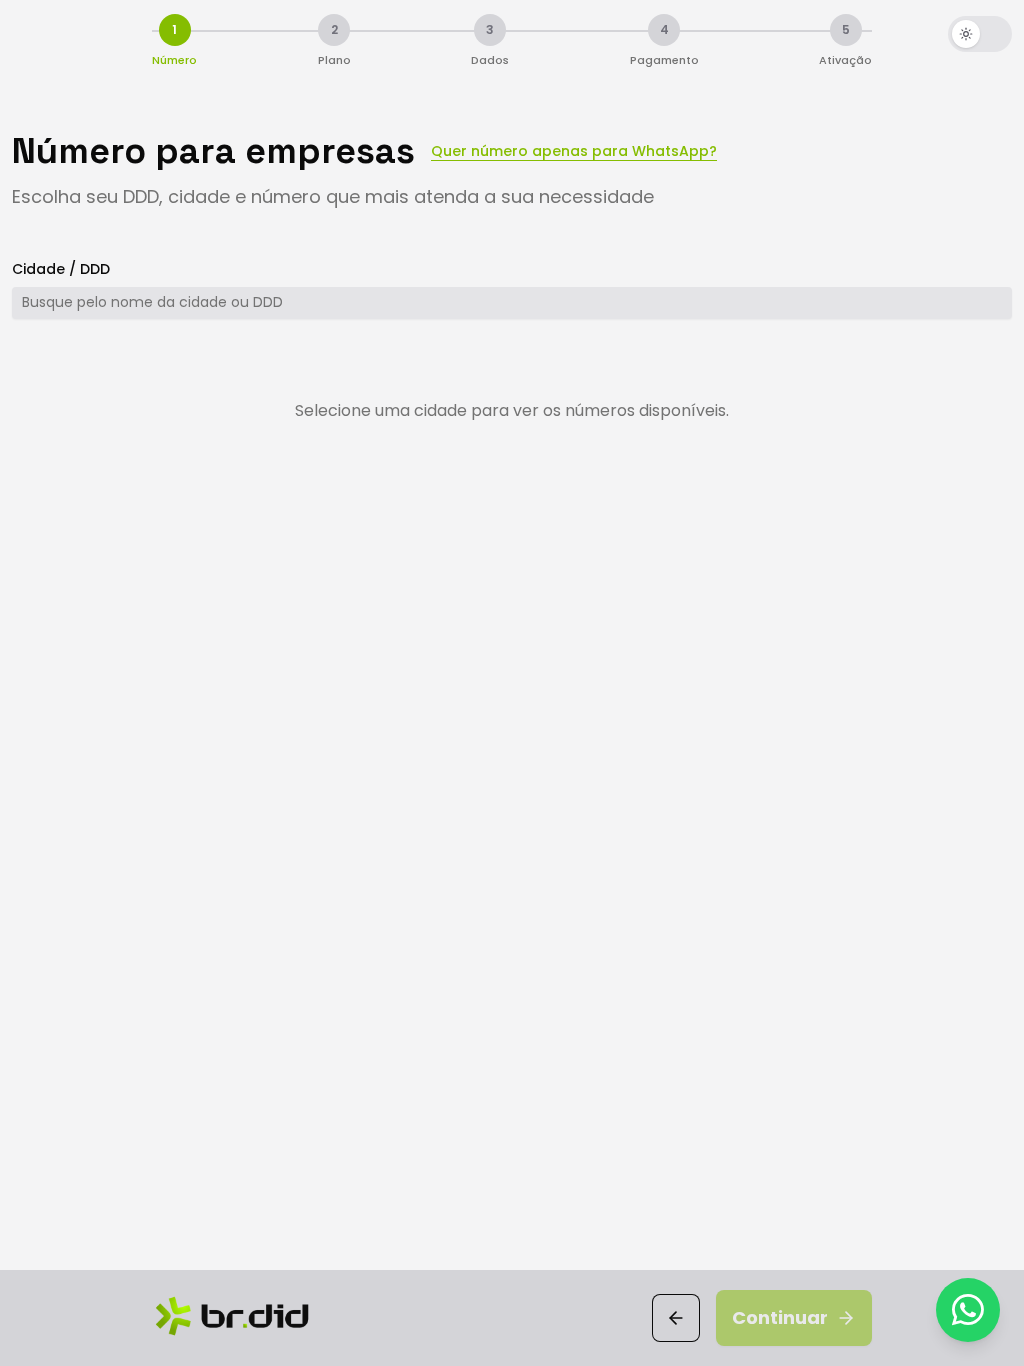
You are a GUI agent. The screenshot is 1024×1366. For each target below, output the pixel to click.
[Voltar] (676, 1318)
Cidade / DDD (61, 269)
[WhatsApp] (968, 1310)
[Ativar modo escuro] (980, 34)
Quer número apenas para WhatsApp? (574, 151)
